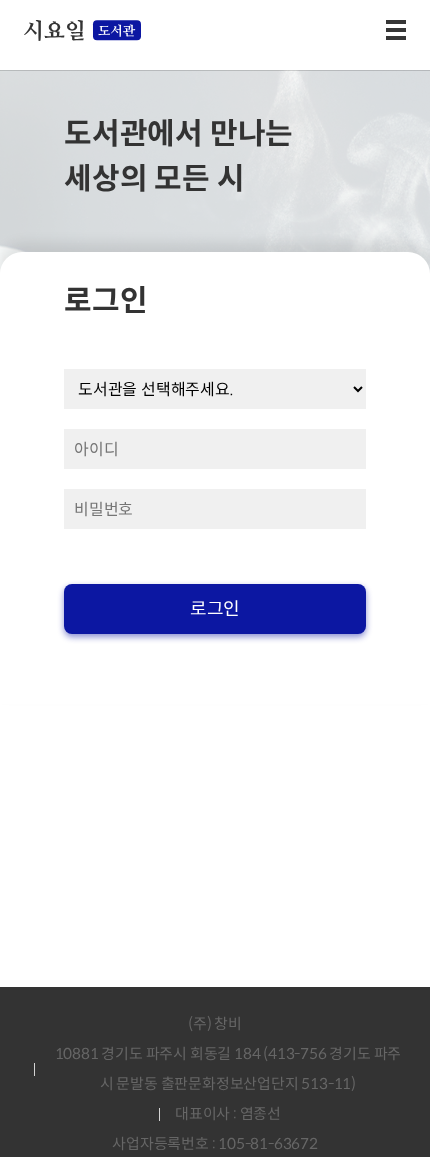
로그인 (215, 609)
